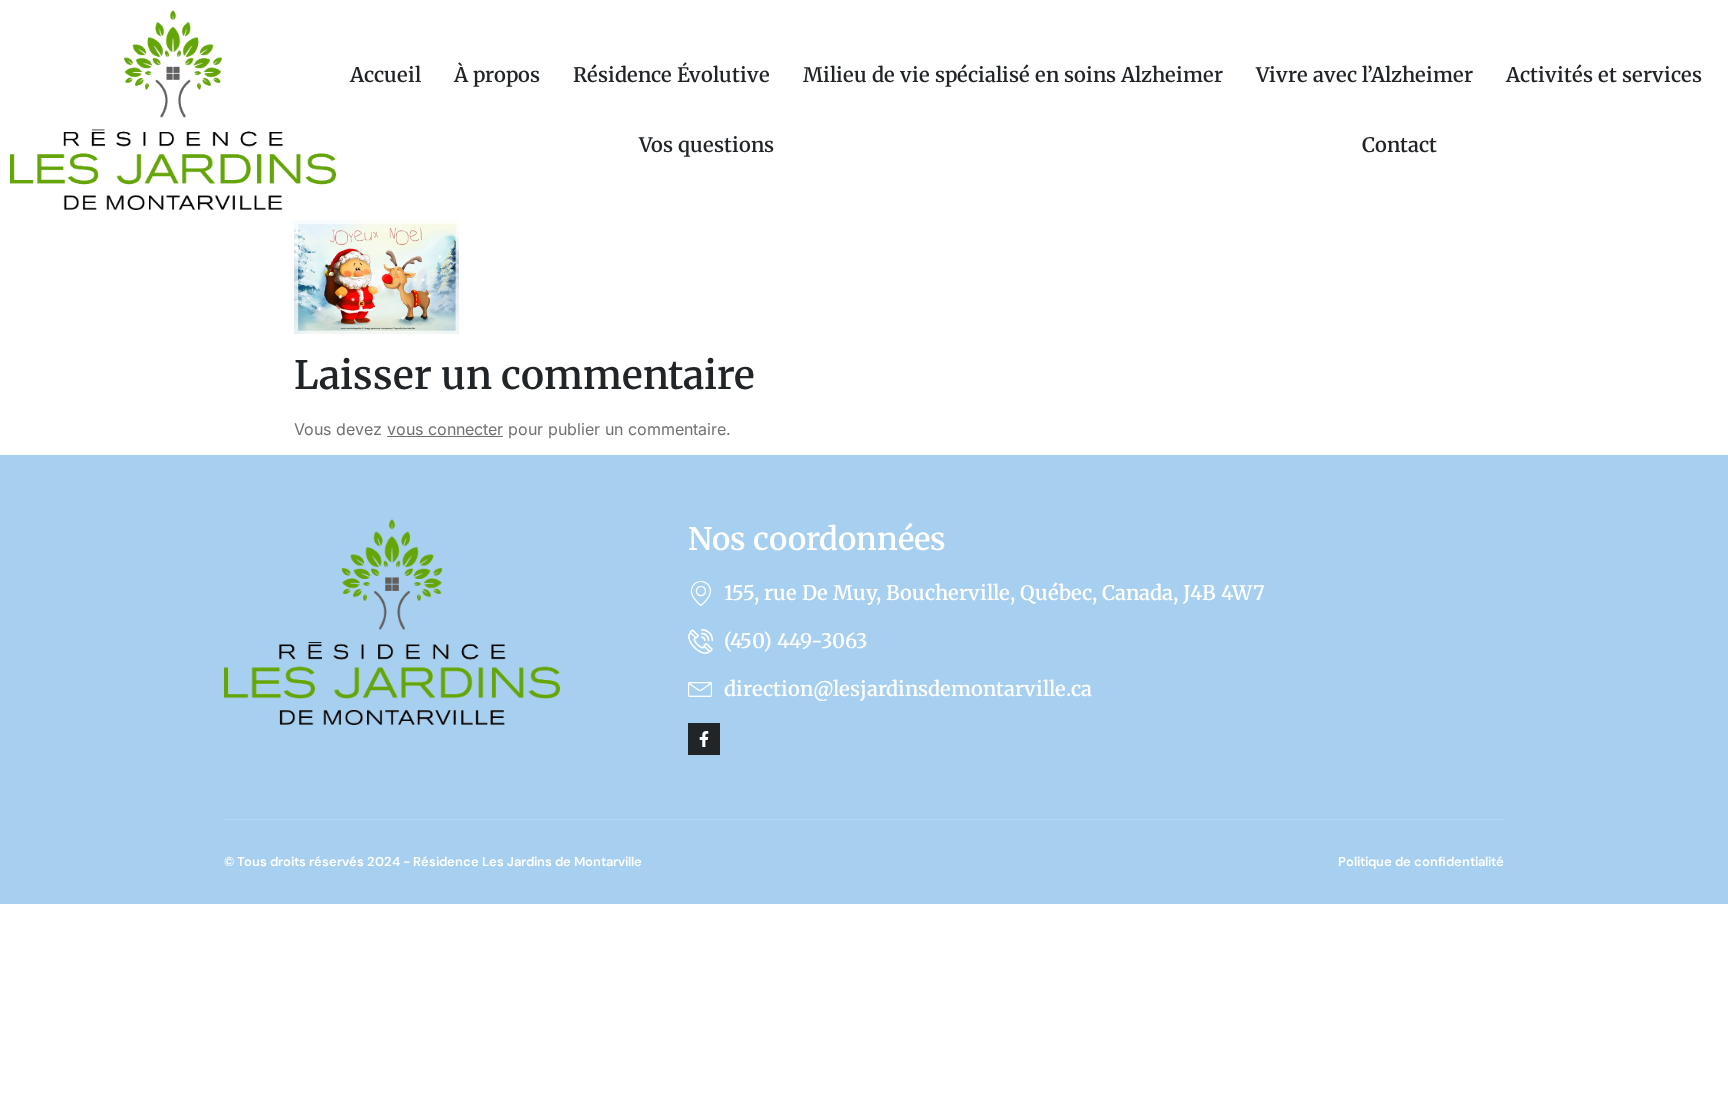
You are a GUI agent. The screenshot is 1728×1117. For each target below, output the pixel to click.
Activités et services (1604, 74)
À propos (497, 74)
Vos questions (706, 144)
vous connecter (445, 429)
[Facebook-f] (704, 739)
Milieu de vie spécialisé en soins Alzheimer (1013, 74)
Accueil (385, 74)
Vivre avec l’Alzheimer (1364, 74)
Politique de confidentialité (1421, 861)
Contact (1399, 144)
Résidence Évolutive (671, 74)
